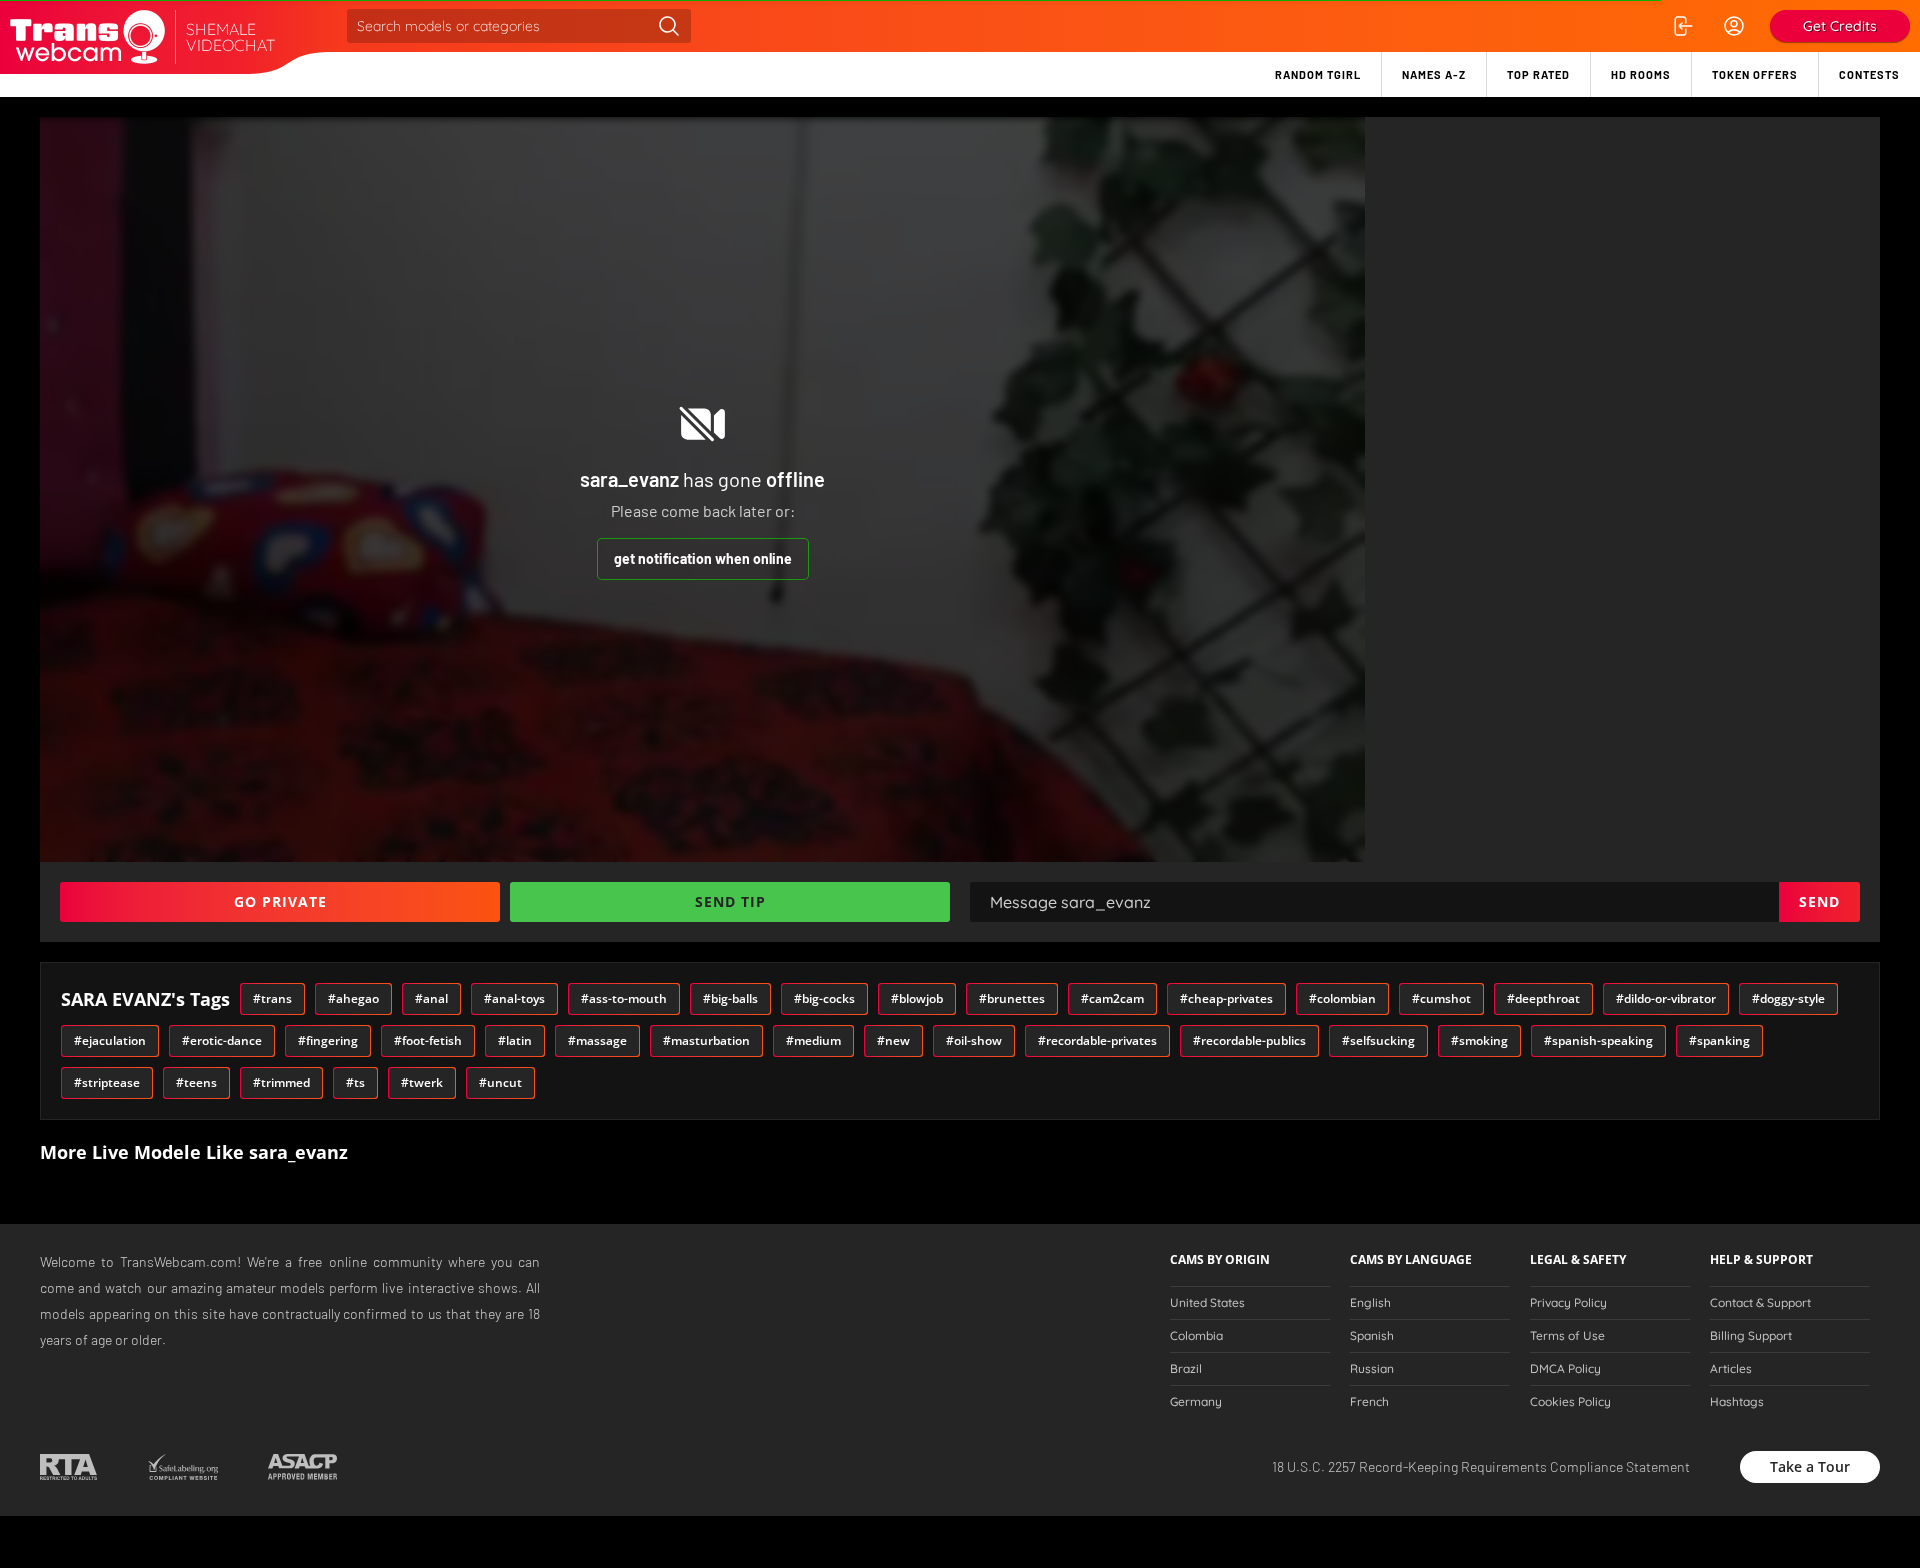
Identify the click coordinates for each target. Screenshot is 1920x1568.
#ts (355, 1082)
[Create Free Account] (1734, 26)
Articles (1731, 1369)
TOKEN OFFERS (1755, 74)
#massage (597, 1040)
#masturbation (706, 1040)
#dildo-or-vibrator (1666, 998)
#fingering (328, 1040)
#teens (196, 1082)
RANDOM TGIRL (1318, 74)
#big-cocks (824, 998)
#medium (813, 1040)
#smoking (1479, 1040)
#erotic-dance (222, 1040)
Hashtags (1737, 1402)
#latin (515, 1040)
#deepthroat (1543, 998)
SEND (1819, 901)
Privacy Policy (1568, 1303)
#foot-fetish (428, 1040)
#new (893, 1040)
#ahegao (353, 998)
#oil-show (974, 1040)
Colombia (1196, 1336)
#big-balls (730, 998)
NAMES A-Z (1434, 74)
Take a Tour (1810, 1466)
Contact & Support (1760, 1303)
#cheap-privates (1226, 998)
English (1370, 1303)
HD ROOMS (1641, 74)
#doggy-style (1788, 998)
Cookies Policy (1570, 1402)
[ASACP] (302, 1467)
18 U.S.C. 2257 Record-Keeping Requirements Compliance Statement (1481, 1466)
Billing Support (1751, 1336)
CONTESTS (1869, 74)
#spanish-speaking (1598, 1040)
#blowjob (917, 998)
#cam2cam (1112, 998)
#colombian (1342, 998)
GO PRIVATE (280, 901)
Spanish (1372, 1336)
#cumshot (1441, 998)
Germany (1196, 1402)
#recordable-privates (1097, 1040)
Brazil (1186, 1369)
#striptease (107, 1082)
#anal (431, 998)
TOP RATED (1538, 74)
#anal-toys (514, 998)
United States (1207, 1303)
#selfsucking (1378, 1040)
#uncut (500, 1082)
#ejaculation (110, 1040)
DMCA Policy (1565, 1369)
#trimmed (281, 1082)
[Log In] (1682, 26)
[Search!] (669, 26)
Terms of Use (1567, 1336)
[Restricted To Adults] (68, 1467)
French (1369, 1402)
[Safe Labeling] (182, 1467)
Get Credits (1840, 26)
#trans (272, 998)
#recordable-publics (1249, 1040)
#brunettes (1012, 998)
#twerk (422, 1082)
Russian (1372, 1369)
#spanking (1719, 1040)
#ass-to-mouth (624, 998)
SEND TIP (730, 901)
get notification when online (703, 558)
